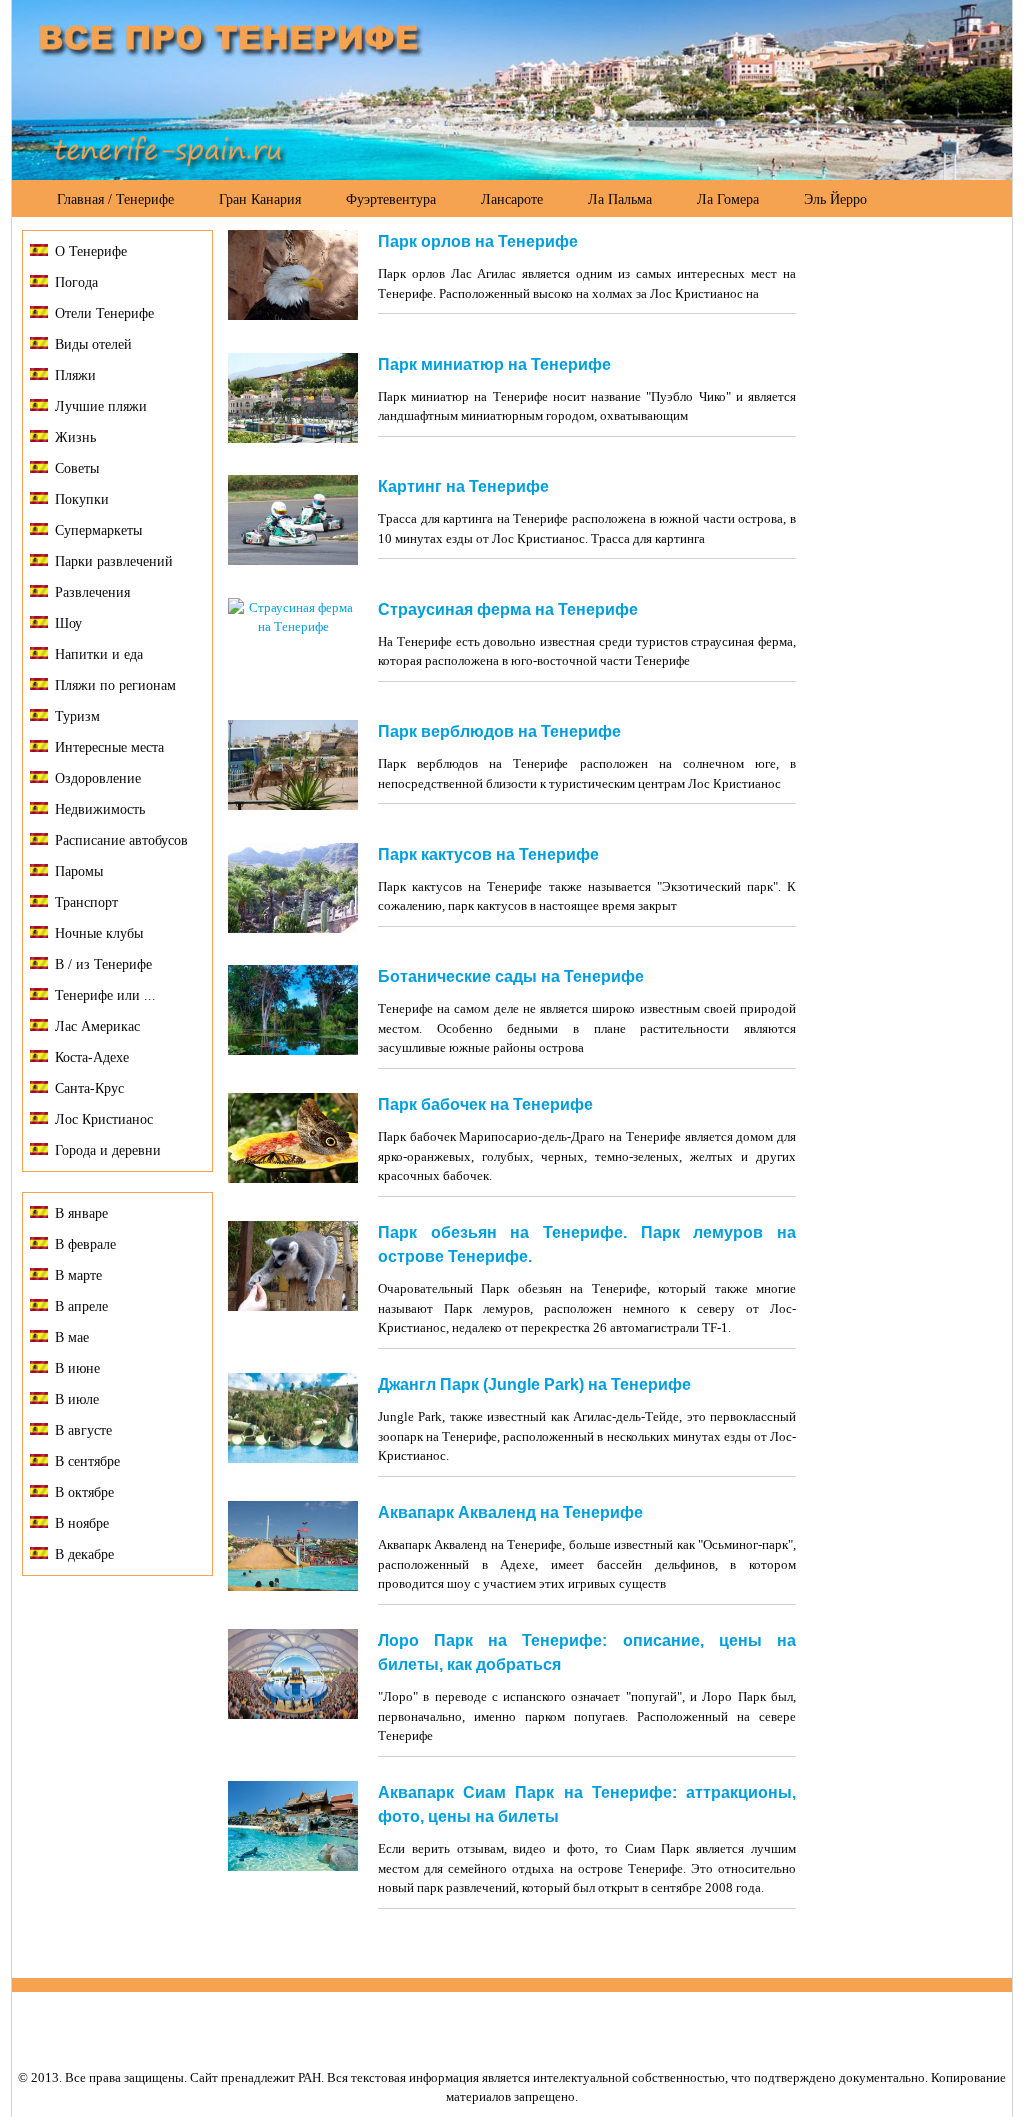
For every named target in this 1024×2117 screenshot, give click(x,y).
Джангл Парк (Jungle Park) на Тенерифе (534, 1384)
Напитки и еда (99, 654)
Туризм (77, 716)
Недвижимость (100, 809)
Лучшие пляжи (101, 406)
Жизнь (75, 437)
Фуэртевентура (391, 199)
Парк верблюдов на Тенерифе (499, 731)
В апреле (81, 1306)
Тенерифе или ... (105, 995)
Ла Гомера (728, 199)
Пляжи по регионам (115, 685)
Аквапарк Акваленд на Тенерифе (510, 1512)
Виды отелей (93, 344)
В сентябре (87, 1461)
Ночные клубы (99, 933)
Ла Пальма (620, 199)
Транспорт (86, 902)
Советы (77, 468)
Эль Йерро (835, 199)
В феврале (85, 1244)
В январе (81, 1213)
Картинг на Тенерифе (463, 486)
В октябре (84, 1492)
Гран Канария (260, 199)
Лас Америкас (97, 1026)
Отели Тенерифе (104, 313)
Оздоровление (98, 778)
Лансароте (512, 199)
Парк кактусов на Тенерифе (488, 854)
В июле (77, 1399)
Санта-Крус (89, 1088)
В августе (83, 1430)
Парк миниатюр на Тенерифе (494, 364)
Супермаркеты (98, 530)
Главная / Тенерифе (115, 199)
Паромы (79, 871)
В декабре (84, 1554)
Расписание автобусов (121, 840)
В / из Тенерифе (103, 964)
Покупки (82, 499)
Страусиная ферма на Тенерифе (508, 609)
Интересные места (109, 747)
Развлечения (92, 592)
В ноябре (82, 1523)
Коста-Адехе (92, 1057)
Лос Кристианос (104, 1119)
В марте (78, 1275)
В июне (77, 1368)
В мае (72, 1337)
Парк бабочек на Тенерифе (485, 1104)
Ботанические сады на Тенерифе (511, 976)
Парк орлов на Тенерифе (478, 241)
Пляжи (75, 375)
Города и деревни (108, 1150)
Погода (76, 282)
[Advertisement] (904, 531)
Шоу (68, 623)
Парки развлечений (114, 561)
